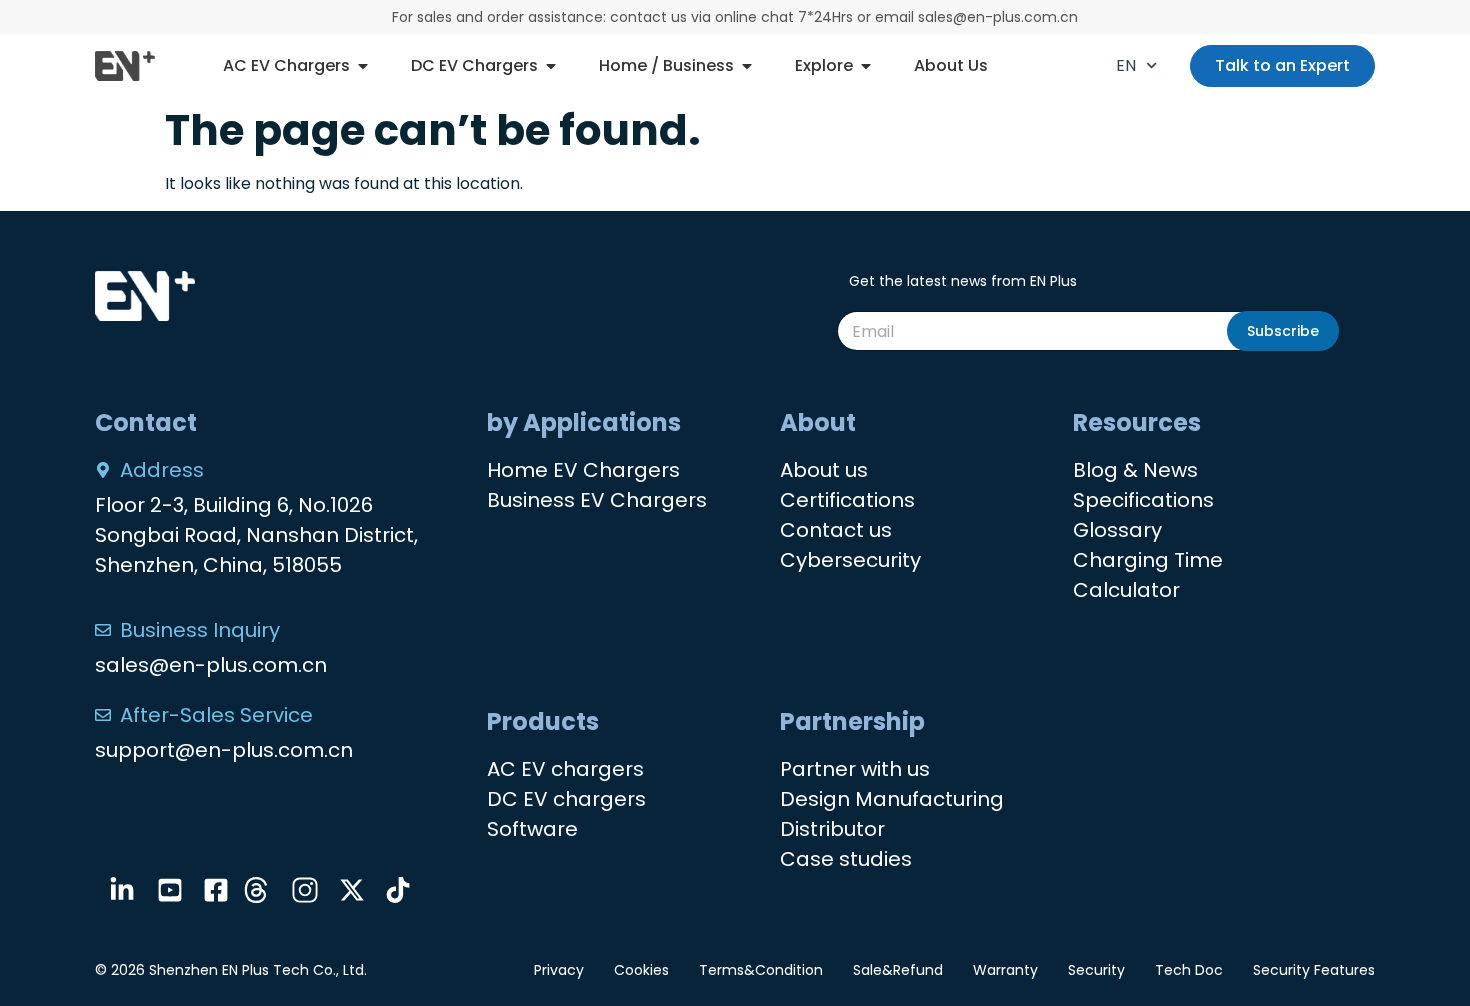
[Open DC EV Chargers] (551, 66)
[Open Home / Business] (747, 66)
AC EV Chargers (286, 65)
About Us (951, 65)
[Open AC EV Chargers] (363, 66)
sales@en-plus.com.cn (211, 665)
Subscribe (1283, 331)
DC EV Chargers (474, 65)
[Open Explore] (866, 66)
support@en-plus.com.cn (224, 750)
